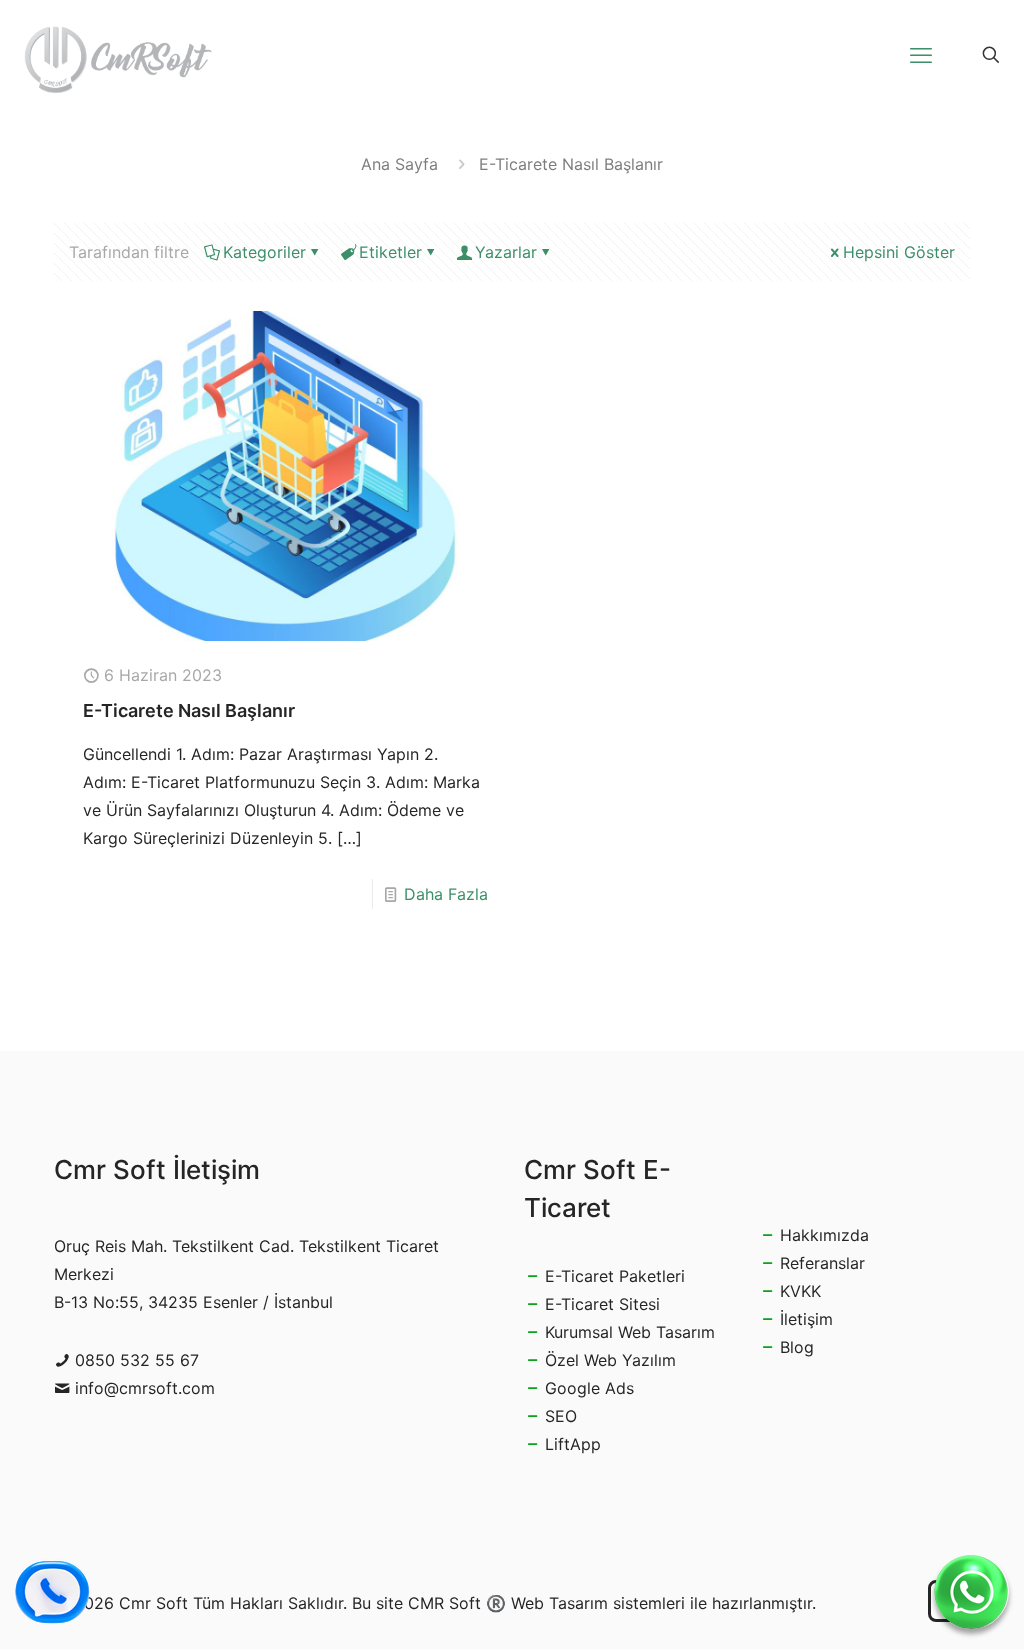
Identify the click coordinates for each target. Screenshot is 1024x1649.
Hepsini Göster (899, 252)
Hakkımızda (824, 1235)
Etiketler (390, 252)
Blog (797, 1347)
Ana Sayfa (399, 164)
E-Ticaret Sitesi (602, 1304)
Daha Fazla (446, 894)
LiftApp (573, 1444)
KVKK (800, 1291)
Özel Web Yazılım (610, 1360)
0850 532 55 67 (137, 1360)
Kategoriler (264, 252)
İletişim (806, 1319)
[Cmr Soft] (118, 55)
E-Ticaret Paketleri (615, 1276)
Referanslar (822, 1263)
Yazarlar (506, 252)
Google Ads (589, 1388)
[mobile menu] (921, 55)
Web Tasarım (559, 1603)
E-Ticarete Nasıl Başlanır (189, 710)
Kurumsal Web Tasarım (630, 1332)
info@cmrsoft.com (145, 1388)
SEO (561, 1416)
